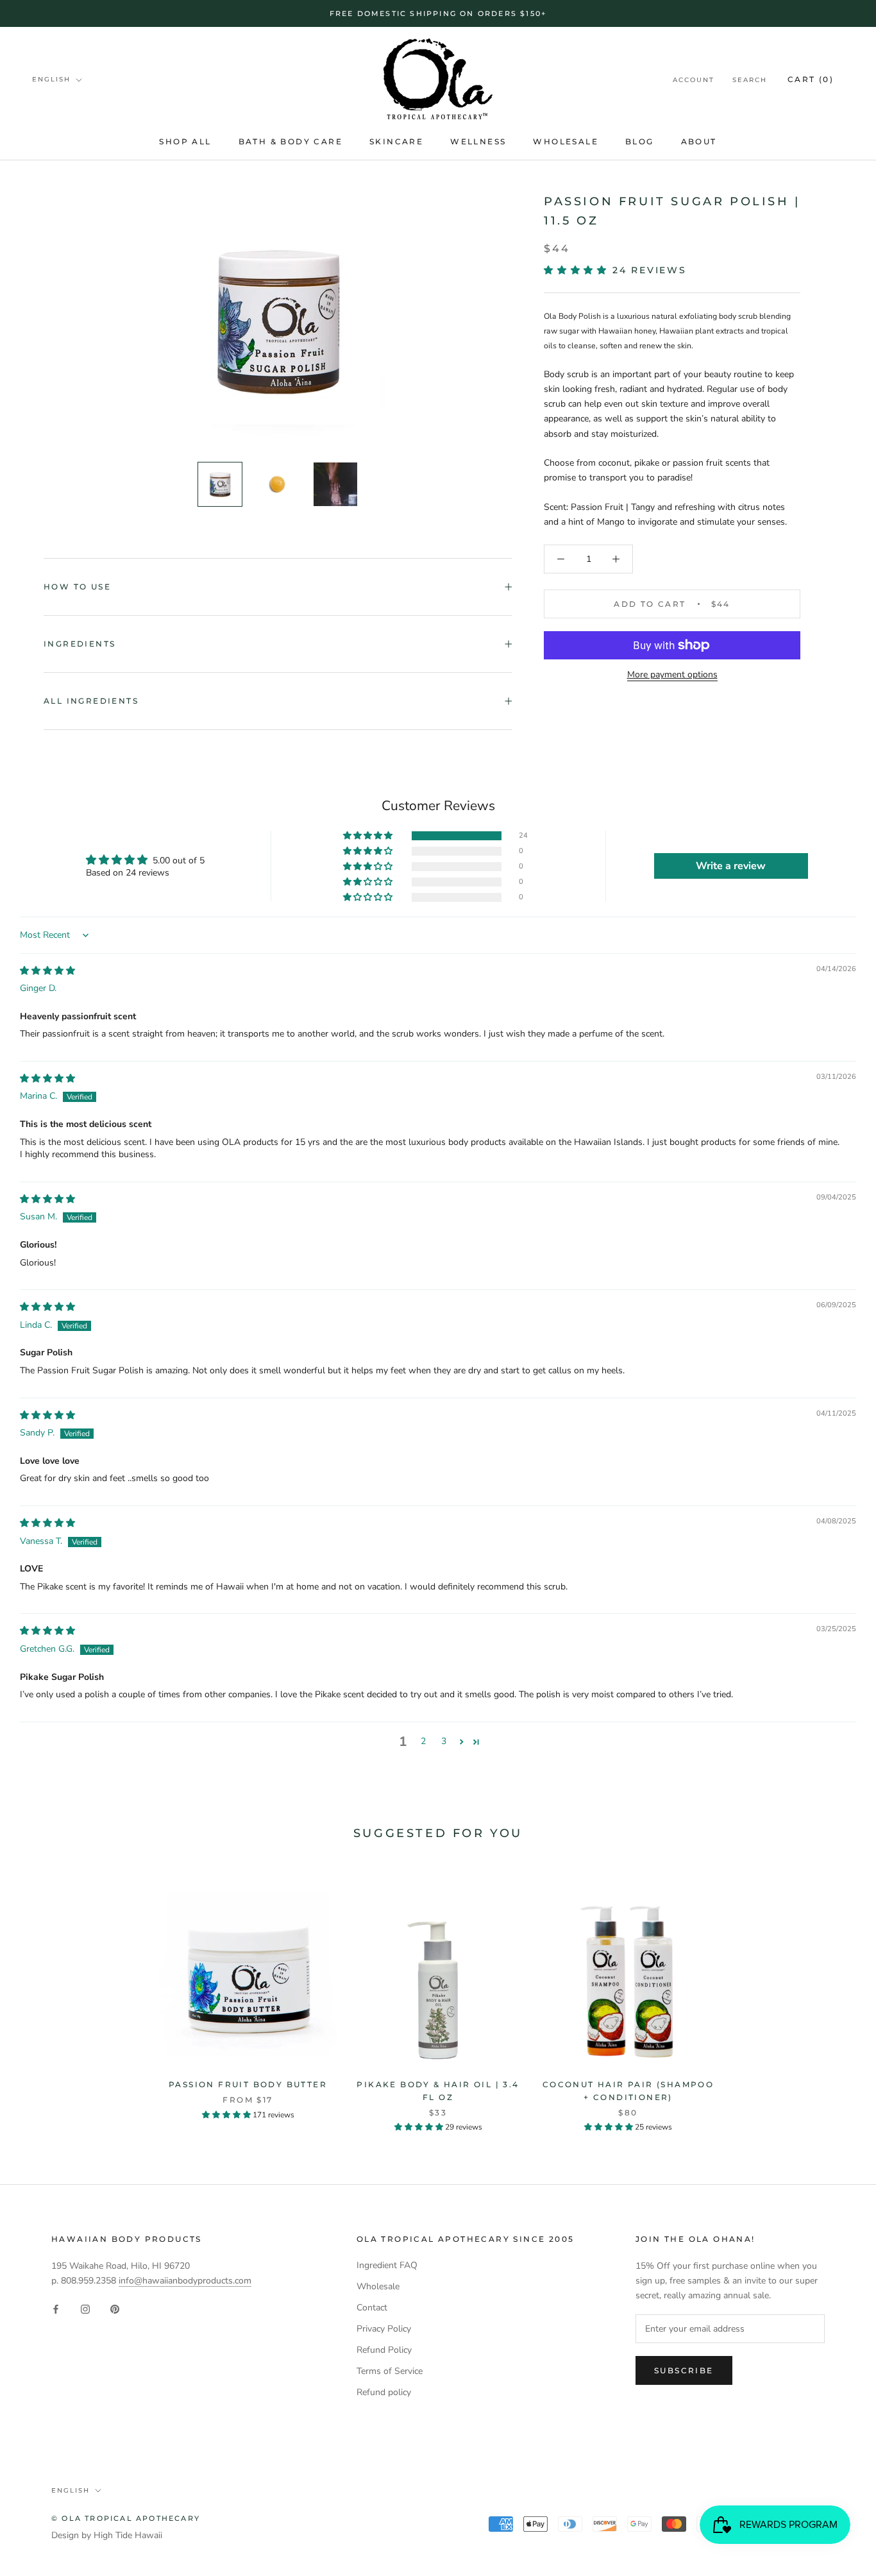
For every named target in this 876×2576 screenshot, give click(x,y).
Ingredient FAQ (387, 2265)
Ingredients (80, 644)
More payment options (672, 674)
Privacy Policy (384, 2329)
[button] (578, 270)
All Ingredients (91, 701)
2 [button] (423, 1741)
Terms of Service (390, 2371)
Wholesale (566, 141)
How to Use (77, 587)
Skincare (396, 141)
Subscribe (684, 2370)
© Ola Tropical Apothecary (126, 2518)
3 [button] (444, 1741)
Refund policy (384, 2392)
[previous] (40, 1996)
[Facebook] (56, 2308)
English (51, 79)
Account (694, 80)
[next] (836, 1996)
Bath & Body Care (291, 141)
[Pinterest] (115, 2308)
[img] (47, 971)
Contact (372, 2308)
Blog (640, 141)
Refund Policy (384, 2350)
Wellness (478, 141)
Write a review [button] (731, 866)
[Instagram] (85, 2308)
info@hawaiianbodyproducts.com (185, 2281)
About (699, 141)
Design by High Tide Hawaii (107, 2535)
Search (750, 80)
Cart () (811, 79)
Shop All (185, 141)
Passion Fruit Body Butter (248, 2084)
